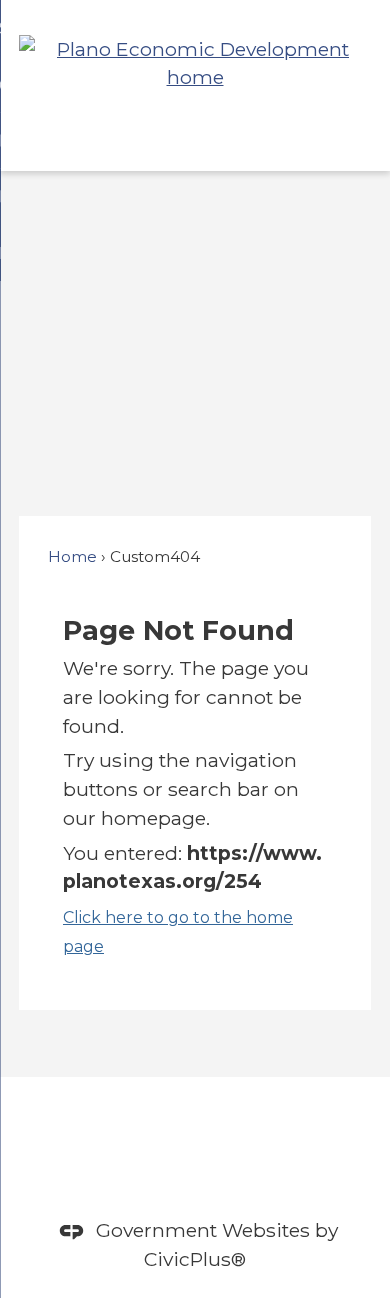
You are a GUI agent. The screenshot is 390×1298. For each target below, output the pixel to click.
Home (72, 556)
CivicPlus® (195, 1259)
